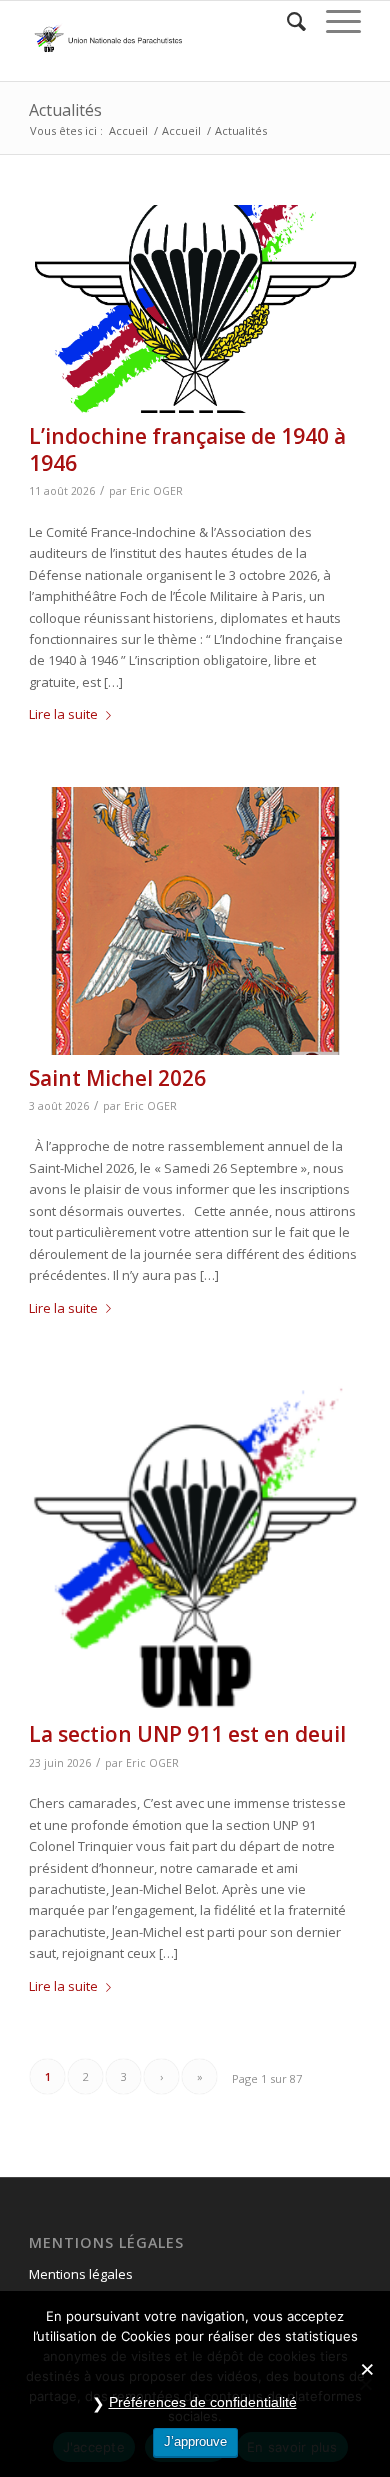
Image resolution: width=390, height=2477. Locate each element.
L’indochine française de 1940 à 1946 (187, 449)
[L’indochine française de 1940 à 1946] (195, 309)
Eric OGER (156, 491)
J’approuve (195, 2441)
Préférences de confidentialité (203, 2402)
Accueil (128, 130)
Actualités (65, 110)
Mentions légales (81, 2274)
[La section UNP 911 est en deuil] (195, 1546)
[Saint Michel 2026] (195, 921)
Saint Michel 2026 (117, 1078)
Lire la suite (63, 714)
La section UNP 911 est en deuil (187, 1734)
